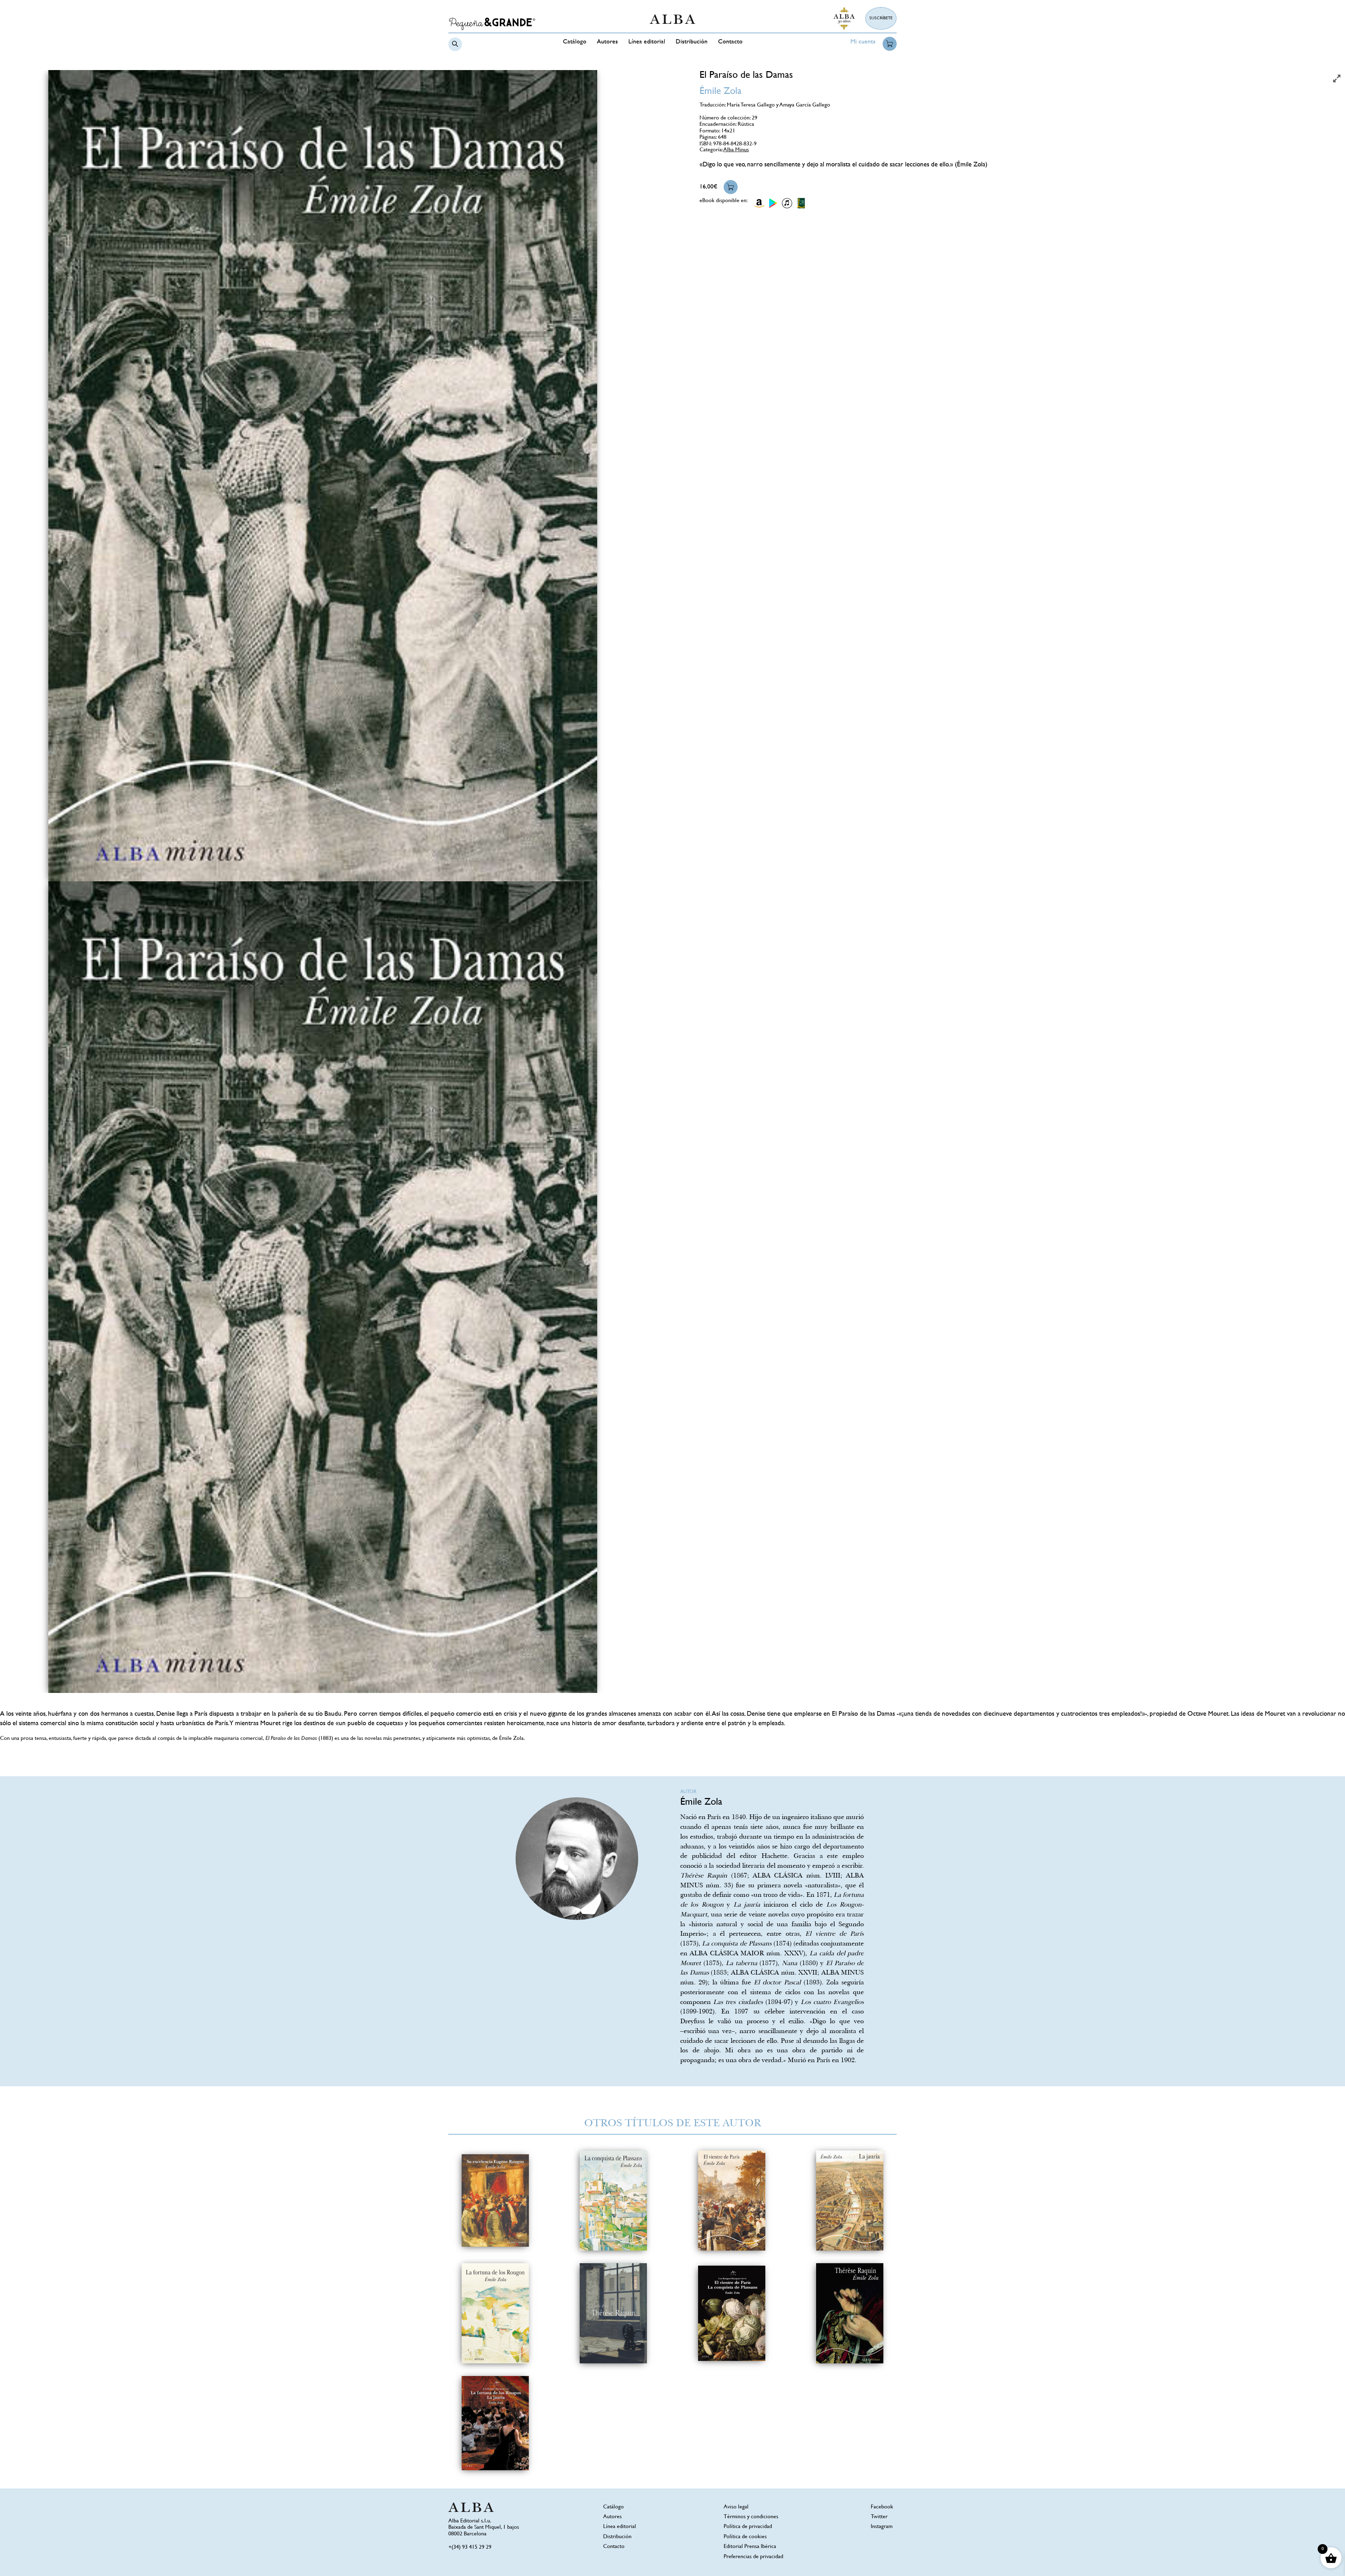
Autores (607, 42)
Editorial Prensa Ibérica (750, 2547)
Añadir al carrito (731, 187)
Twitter (879, 2517)
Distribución (692, 42)
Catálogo (575, 42)
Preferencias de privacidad (753, 2557)
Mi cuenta (863, 42)
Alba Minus (736, 150)
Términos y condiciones (751, 2517)
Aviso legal (736, 2507)
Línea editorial (647, 42)
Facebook (882, 2507)
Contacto (730, 42)
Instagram (882, 2527)
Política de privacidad (748, 2527)
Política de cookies (745, 2537)
